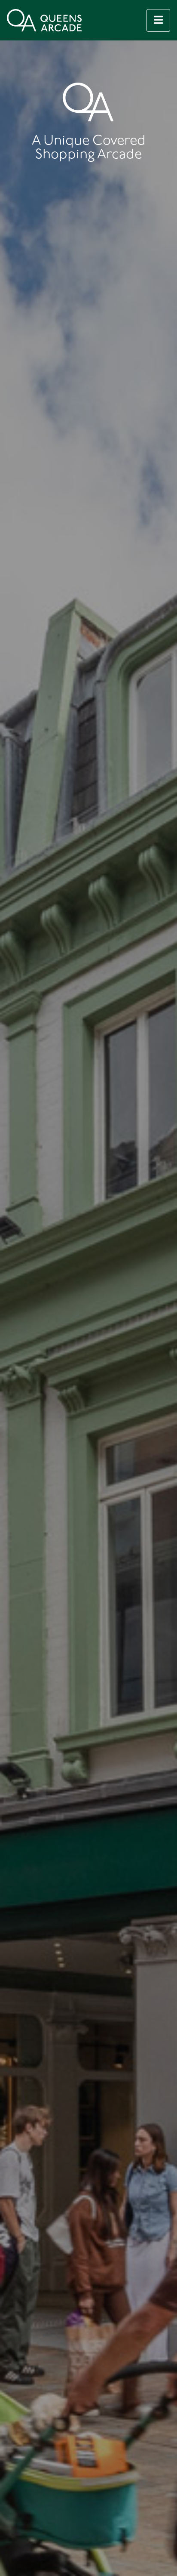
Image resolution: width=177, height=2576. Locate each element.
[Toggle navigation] (158, 20)
